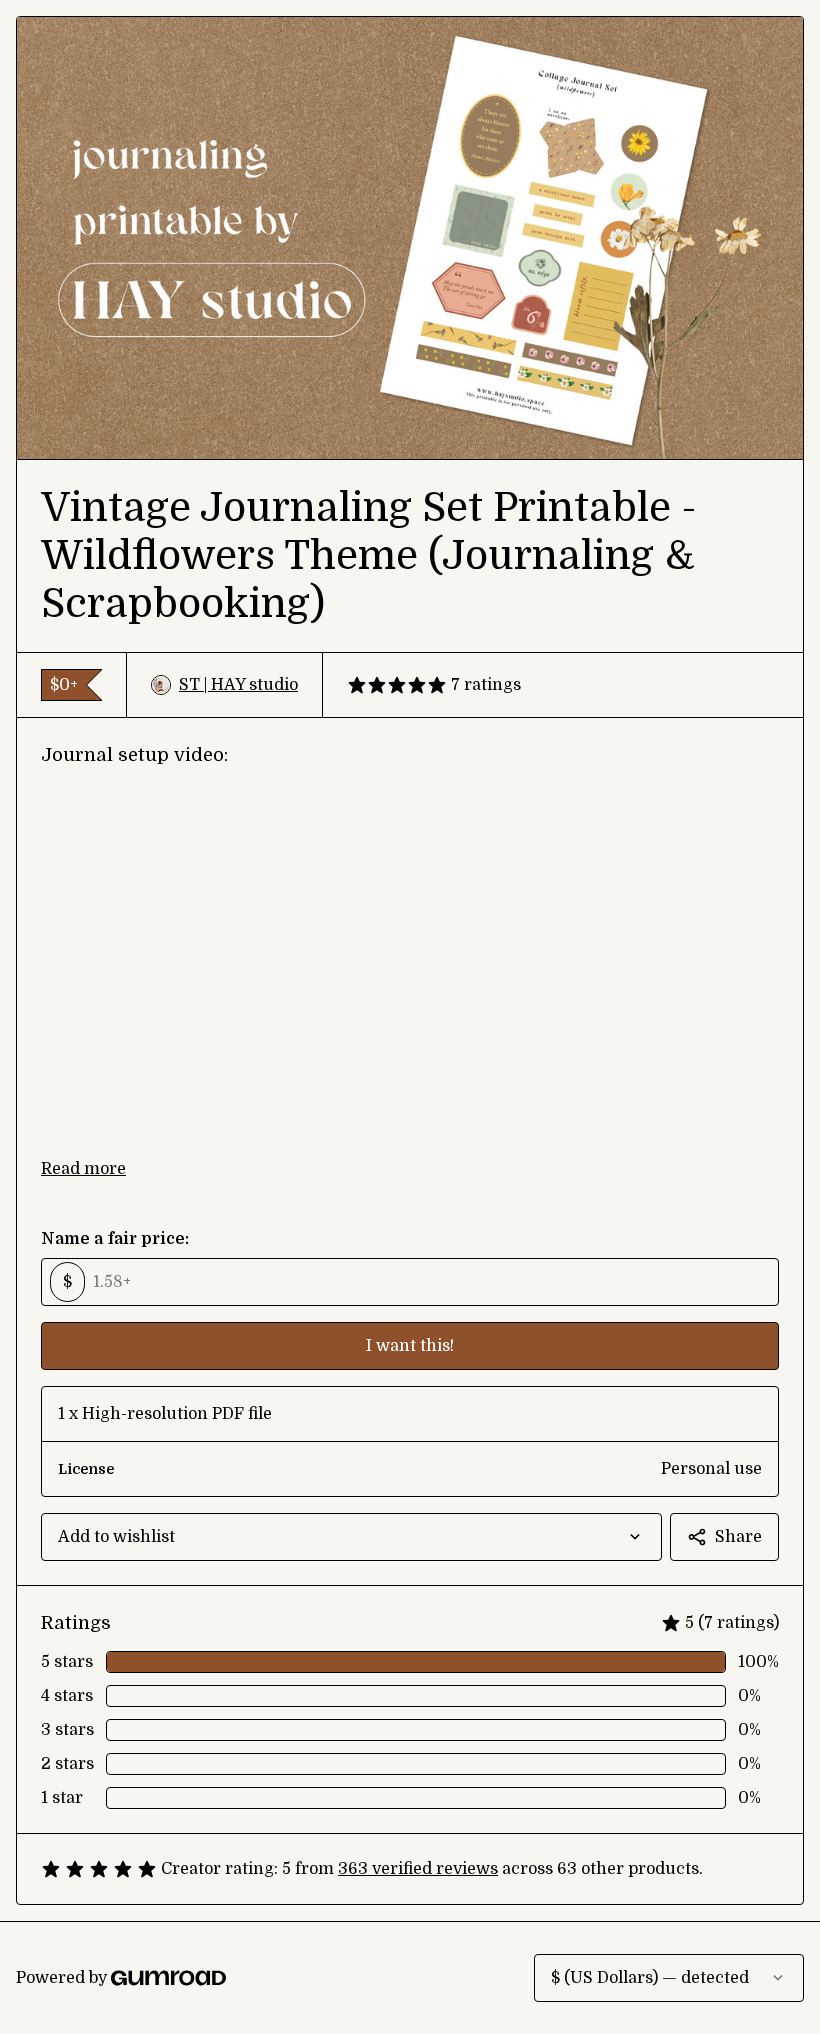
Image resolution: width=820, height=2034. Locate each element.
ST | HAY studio (238, 685)
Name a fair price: (115, 1239)
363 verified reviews (418, 1869)
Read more (83, 1169)
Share (738, 1537)
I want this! (410, 1346)
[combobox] (351, 1537)
